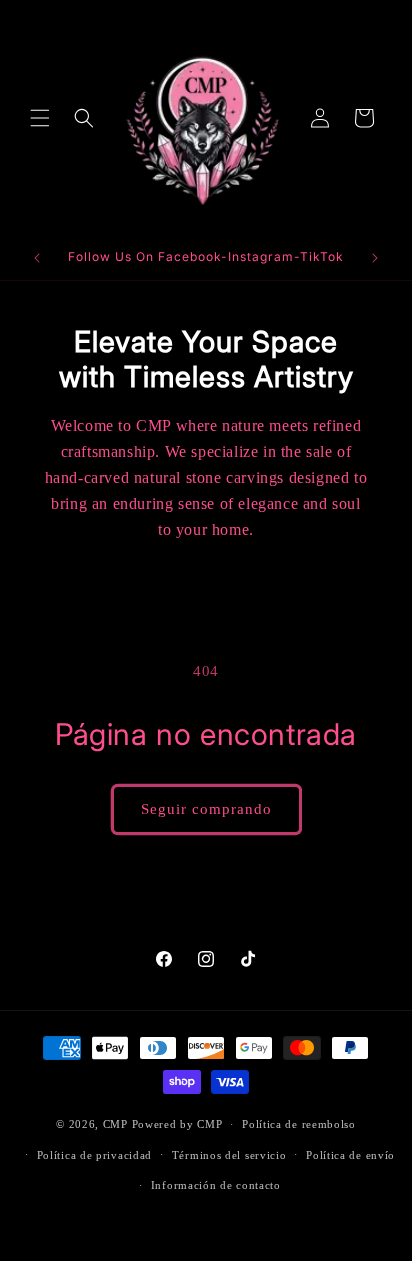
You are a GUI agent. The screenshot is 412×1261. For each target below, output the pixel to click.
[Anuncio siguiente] (375, 258)
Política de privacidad (94, 1155)
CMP (115, 1124)
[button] (40, 118)
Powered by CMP (177, 1124)
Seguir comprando (206, 809)
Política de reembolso (299, 1124)
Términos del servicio (229, 1155)
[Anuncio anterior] (37, 258)
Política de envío (350, 1155)
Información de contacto (216, 1185)
